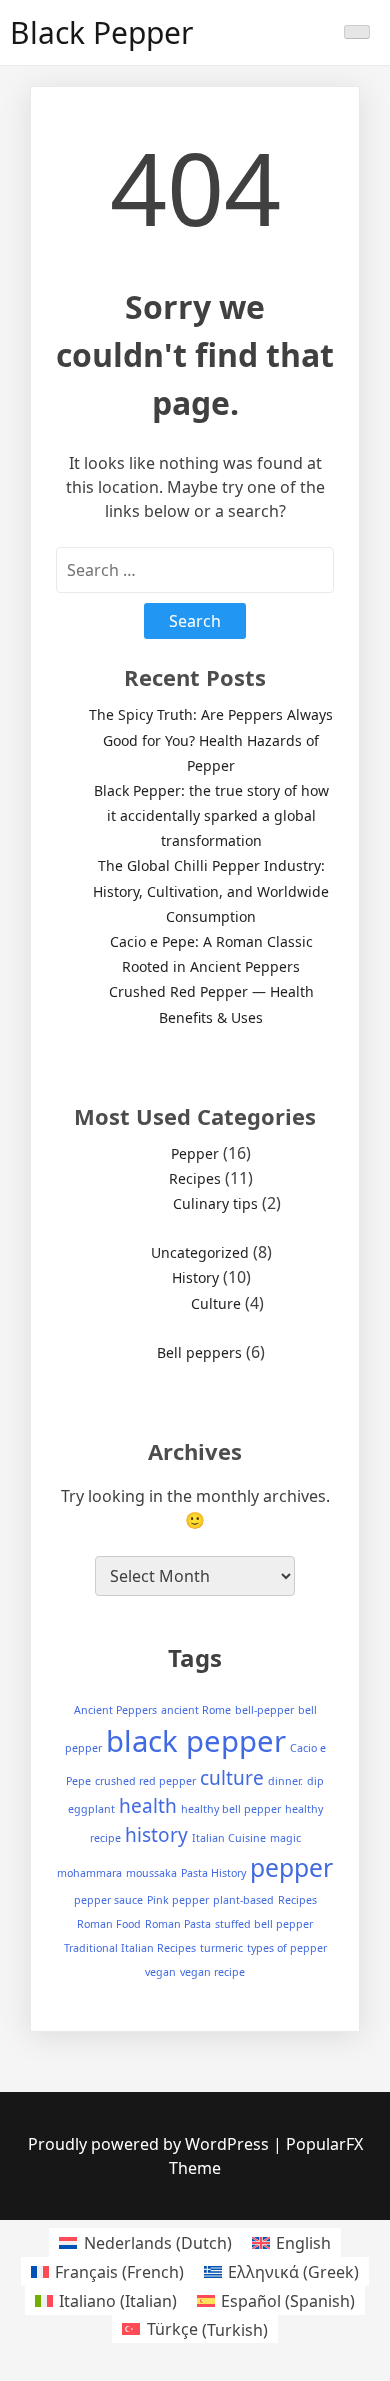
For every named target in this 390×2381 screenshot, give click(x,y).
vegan (160, 1972)
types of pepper (287, 1948)
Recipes (195, 1178)
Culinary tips (215, 1203)
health (148, 1806)
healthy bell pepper (231, 1809)
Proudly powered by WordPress (150, 2144)
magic (285, 1838)
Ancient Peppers (115, 1710)
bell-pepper (264, 1710)
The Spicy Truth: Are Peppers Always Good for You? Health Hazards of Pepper (211, 739)
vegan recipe (212, 1972)
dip (315, 1781)
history (156, 1835)
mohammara (89, 1873)
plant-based (243, 1900)
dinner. (285, 1781)
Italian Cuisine (229, 1838)
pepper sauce (108, 1900)
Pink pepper (178, 1900)
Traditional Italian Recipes (130, 1948)
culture (232, 1778)
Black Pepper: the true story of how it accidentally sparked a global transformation (211, 815)
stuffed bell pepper (264, 1924)
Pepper (195, 1153)
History (195, 1277)
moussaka (151, 1873)
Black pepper (101, 32)
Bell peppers (199, 1352)
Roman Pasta (178, 1924)
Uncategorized (200, 1252)
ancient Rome (196, 1710)
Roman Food (109, 1924)
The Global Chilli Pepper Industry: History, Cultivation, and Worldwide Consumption (211, 890)
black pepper (196, 1741)
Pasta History (213, 1873)
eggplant (91, 1809)
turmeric (221, 1948)
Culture (216, 1303)
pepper (291, 1867)
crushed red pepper (145, 1781)
